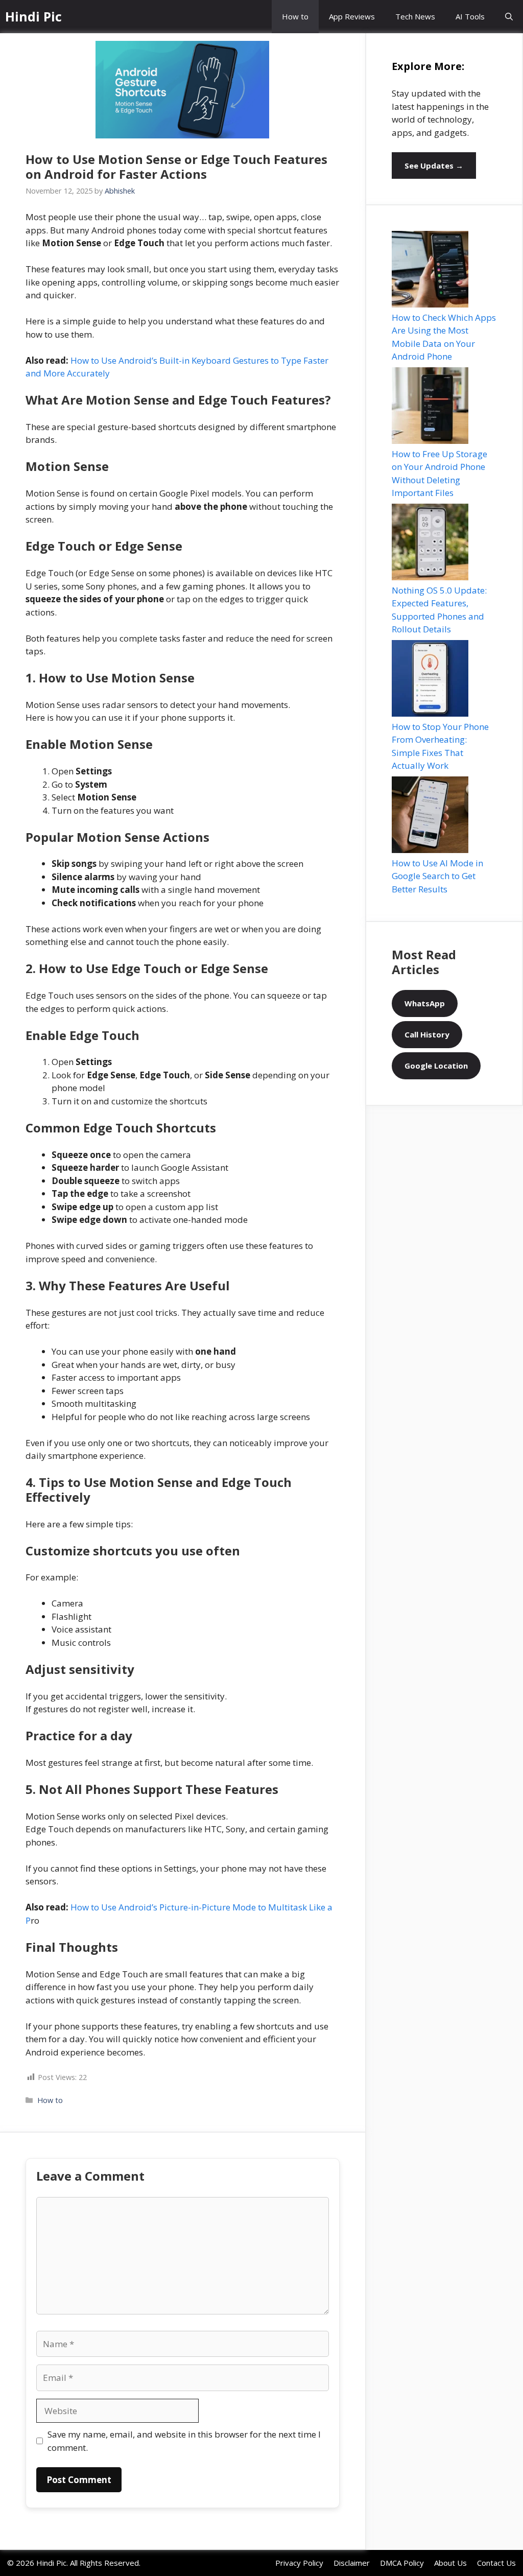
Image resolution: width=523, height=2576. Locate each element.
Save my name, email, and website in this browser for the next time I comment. (184, 2441)
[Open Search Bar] (509, 17)
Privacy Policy (299, 2563)
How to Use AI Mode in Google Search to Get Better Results (437, 876)
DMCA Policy (402, 2563)
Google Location (436, 1066)
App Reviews (352, 16)
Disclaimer (352, 2563)
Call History (427, 1034)
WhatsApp (425, 1003)
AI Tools (470, 16)
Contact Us (496, 2563)
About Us (450, 2563)
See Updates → (434, 166)
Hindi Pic (33, 16)
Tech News (415, 16)
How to (295, 16)
